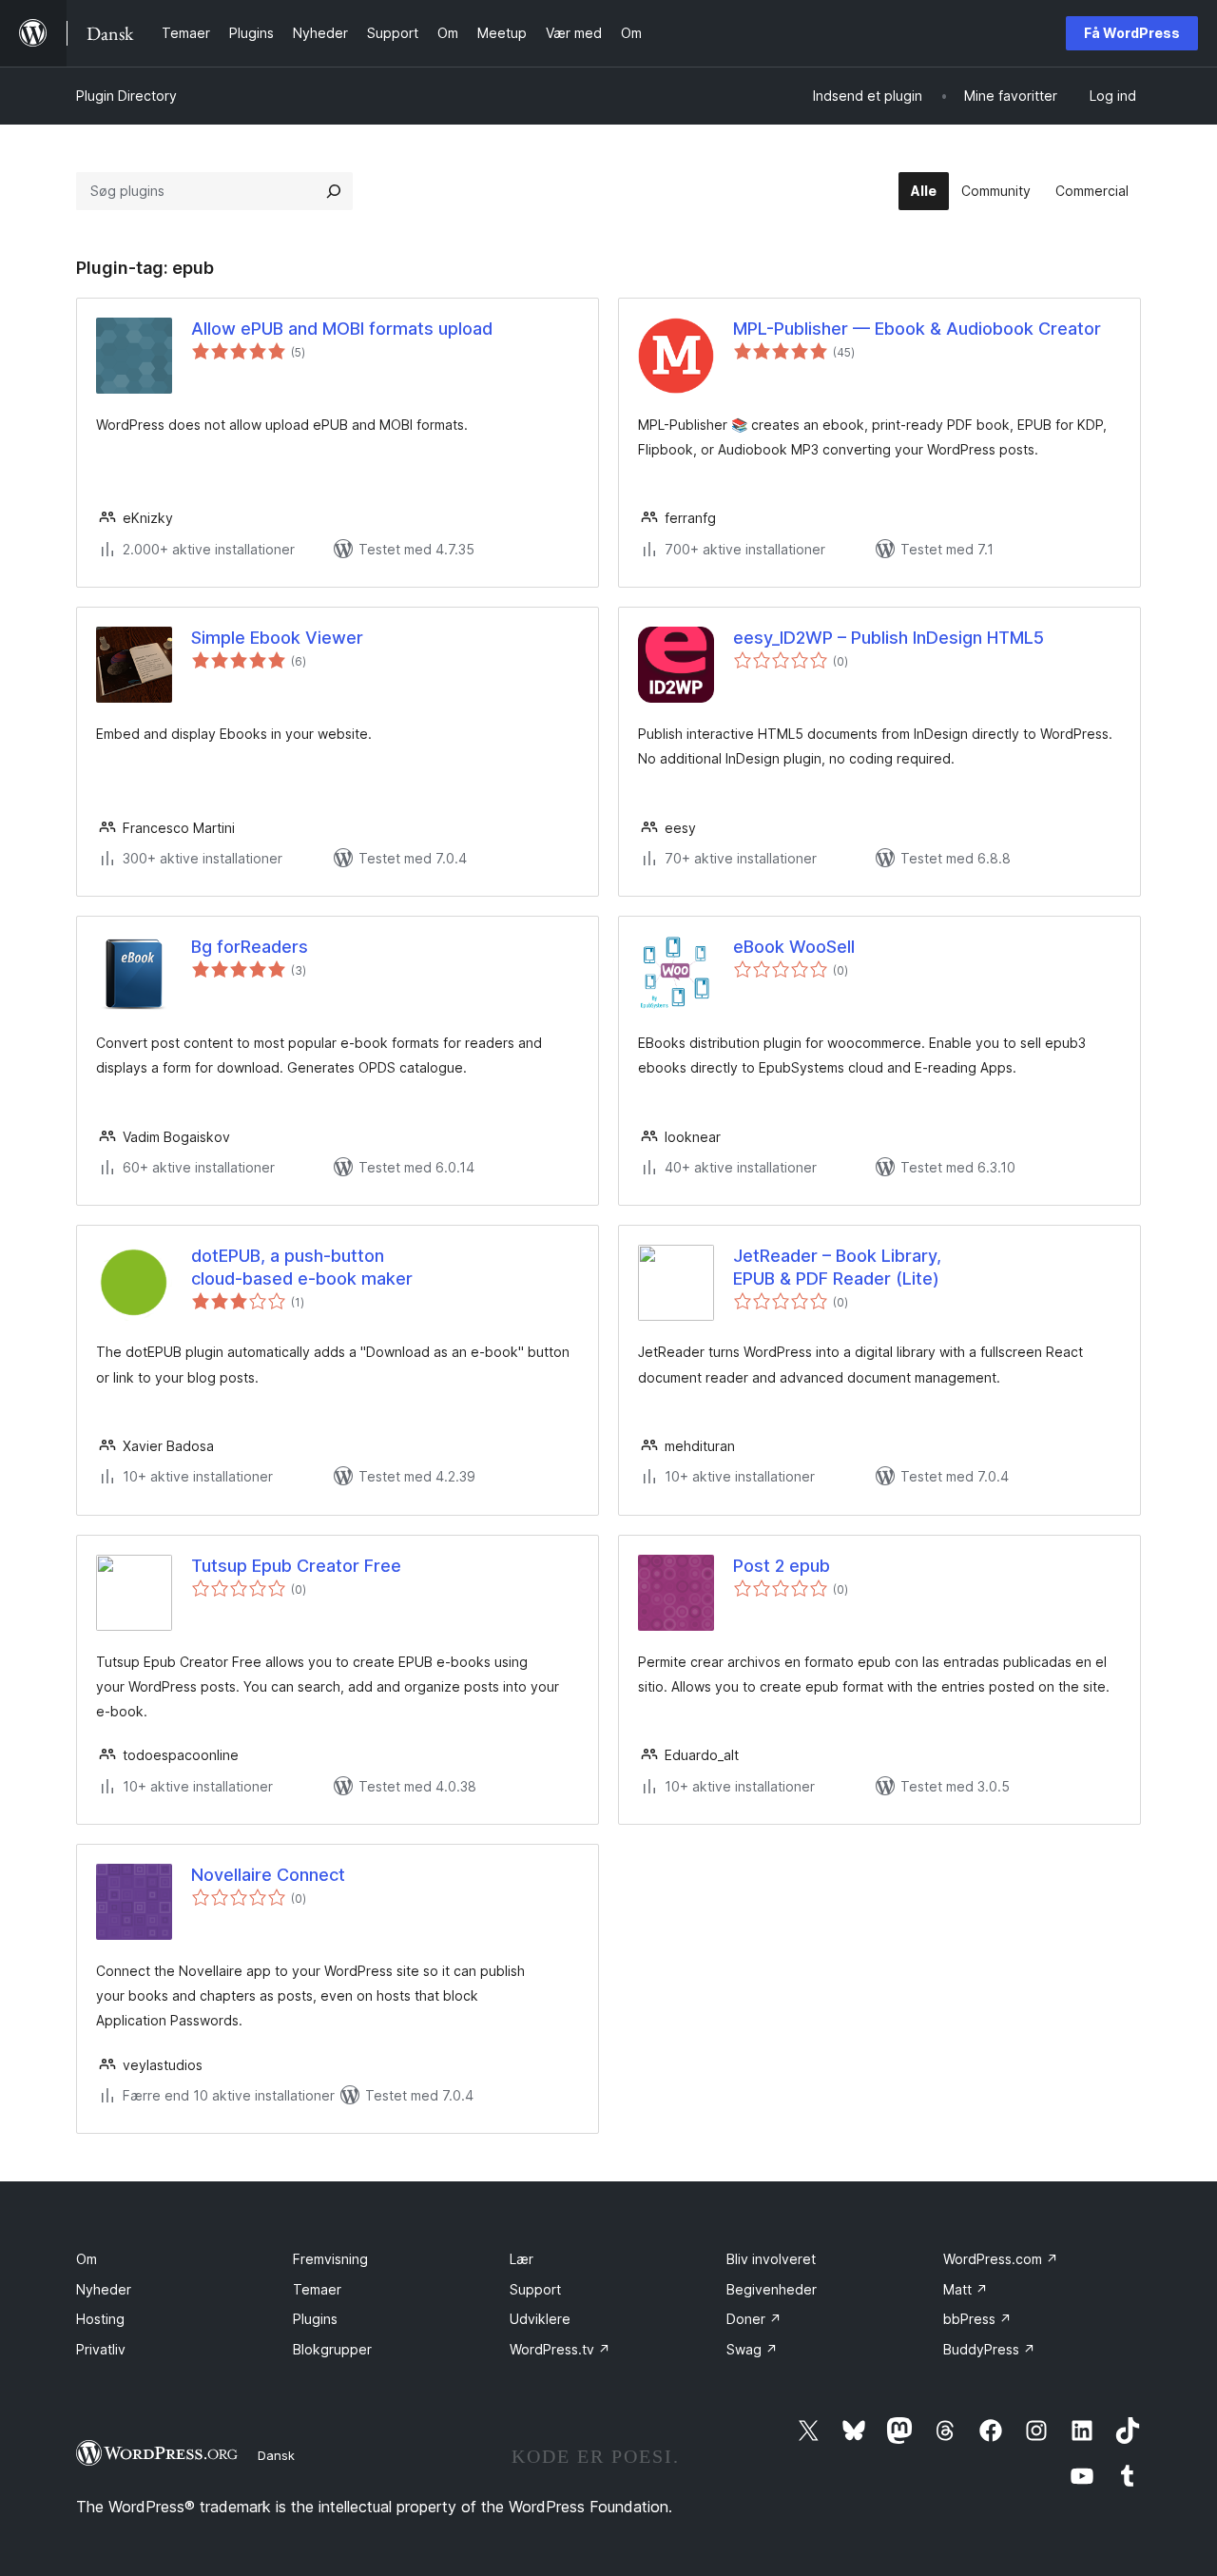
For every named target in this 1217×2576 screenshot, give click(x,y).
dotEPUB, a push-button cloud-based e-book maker (302, 1267)
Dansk (276, 2455)
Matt (966, 2289)
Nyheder (104, 2289)
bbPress (977, 2319)
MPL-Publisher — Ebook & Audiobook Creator (917, 329)
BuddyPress (989, 2349)
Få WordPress (1132, 33)
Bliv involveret (771, 2259)
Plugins (315, 2319)
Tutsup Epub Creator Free (296, 1566)
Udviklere (540, 2319)
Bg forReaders (250, 947)
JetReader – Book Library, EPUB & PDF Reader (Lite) (837, 1267)
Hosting (100, 2319)
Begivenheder (772, 2289)
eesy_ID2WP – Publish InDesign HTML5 (889, 638)
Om (87, 2259)
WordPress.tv (560, 2349)
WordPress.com (1001, 2259)
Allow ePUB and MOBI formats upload (342, 329)
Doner (754, 2319)
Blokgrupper (332, 2349)
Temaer (317, 2289)
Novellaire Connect (268, 1875)
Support (535, 2289)
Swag (752, 2349)
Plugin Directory (126, 96)
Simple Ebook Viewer (277, 638)
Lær (522, 2259)
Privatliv (101, 2349)
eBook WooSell (794, 947)
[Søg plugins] (334, 191)
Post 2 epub (782, 1566)
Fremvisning (330, 2259)
